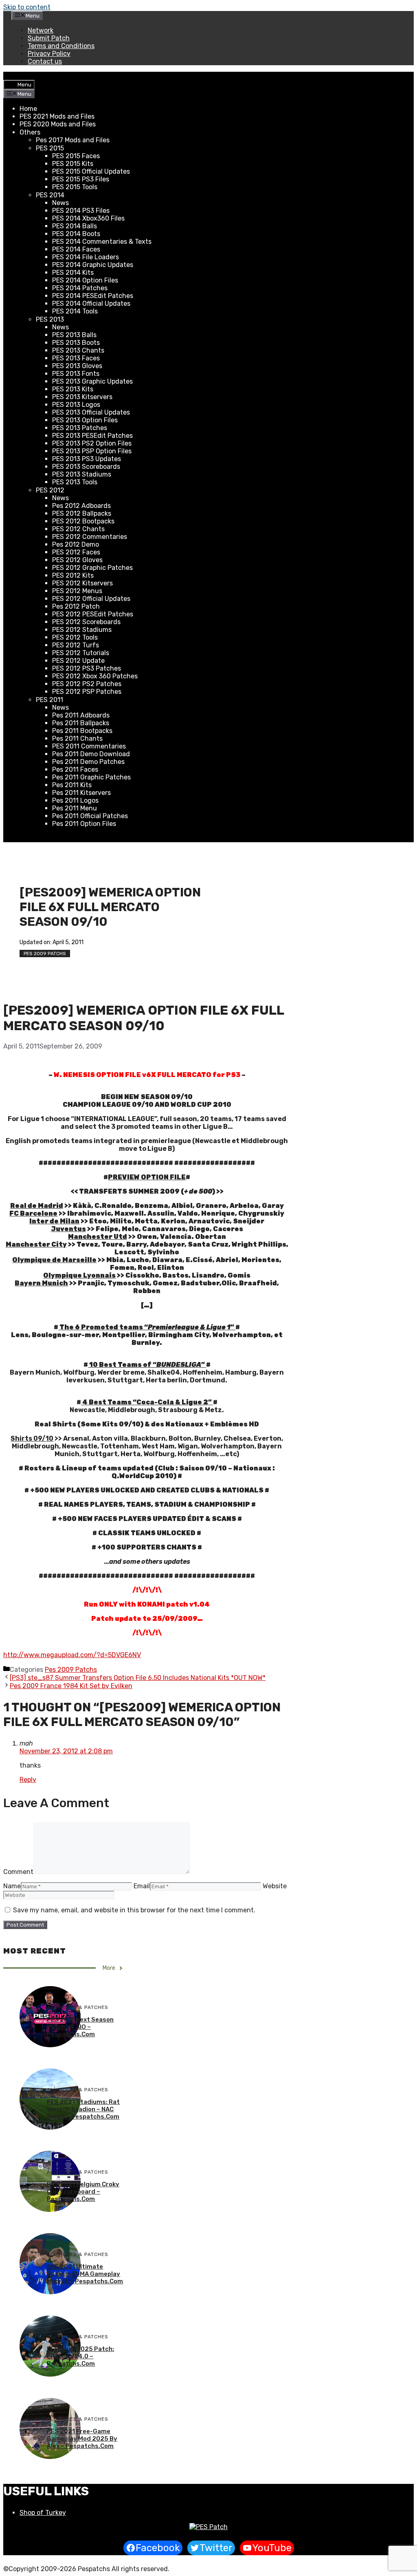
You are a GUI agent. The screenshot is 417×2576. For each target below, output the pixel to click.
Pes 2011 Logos (75, 800)
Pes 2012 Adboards (81, 506)
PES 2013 (50, 319)
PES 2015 (50, 148)
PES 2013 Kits (73, 389)
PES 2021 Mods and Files (57, 116)
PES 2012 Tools (75, 637)
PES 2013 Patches (80, 428)
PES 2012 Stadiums (82, 630)
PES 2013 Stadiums (82, 474)
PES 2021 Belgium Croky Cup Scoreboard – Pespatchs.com (83, 2192)
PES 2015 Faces (76, 156)
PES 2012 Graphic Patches (92, 568)
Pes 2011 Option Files (84, 824)
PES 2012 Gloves (77, 560)
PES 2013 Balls (74, 335)
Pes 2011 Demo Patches (88, 762)
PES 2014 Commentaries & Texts (102, 242)
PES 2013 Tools (75, 482)
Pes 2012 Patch (76, 606)
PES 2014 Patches (80, 288)
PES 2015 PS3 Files (81, 179)
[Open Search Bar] (10, 76)
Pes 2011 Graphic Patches (91, 777)
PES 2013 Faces (76, 358)
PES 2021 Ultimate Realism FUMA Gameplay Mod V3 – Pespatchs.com (85, 2274)
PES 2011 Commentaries (89, 746)
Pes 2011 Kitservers (81, 793)
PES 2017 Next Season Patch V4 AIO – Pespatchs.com (80, 2027)
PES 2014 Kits (73, 273)
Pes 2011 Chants (77, 738)
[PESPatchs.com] (208, 2527)
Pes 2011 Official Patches (90, 816)
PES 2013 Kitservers (82, 397)
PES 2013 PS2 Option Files (92, 443)
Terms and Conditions (61, 46)
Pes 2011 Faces (75, 769)
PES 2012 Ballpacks (82, 513)
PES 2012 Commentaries (90, 537)
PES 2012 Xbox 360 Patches (95, 676)
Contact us (45, 61)
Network (41, 30)
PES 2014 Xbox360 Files (88, 218)
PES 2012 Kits (73, 575)
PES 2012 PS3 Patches (87, 668)
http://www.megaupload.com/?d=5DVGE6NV (72, 1655)
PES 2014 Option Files (85, 280)
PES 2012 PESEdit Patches (93, 614)
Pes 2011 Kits (72, 785)
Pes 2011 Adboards (81, 715)
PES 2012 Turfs (76, 645)
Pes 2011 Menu (75, 808)
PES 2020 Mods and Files (58, 124)
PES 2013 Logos (76, 405)
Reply (28, 1780)
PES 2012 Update (78, 661)
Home (28, 109)
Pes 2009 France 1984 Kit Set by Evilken (71, 1686)
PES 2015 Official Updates (91, 171)
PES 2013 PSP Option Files (92, 451)
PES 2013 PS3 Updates (87, 459)
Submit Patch (49, 38)
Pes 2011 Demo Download (91, 754)
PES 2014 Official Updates (91, 304)
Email (142, 1886)
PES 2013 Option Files (85, 420)
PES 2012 (50, 490)
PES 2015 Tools (75, 187)
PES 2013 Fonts (76, 374)
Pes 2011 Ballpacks (81, 723)
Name (12, 1886)
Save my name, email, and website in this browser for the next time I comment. (134, 1910)
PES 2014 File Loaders (86, 257)
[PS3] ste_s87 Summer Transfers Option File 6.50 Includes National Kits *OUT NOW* (138, 1678)
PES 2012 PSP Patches (87, 692)
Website (275, 1886)
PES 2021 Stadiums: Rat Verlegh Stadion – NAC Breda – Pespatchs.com (83, 2109)
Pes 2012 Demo (76, 544)
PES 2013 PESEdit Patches (92, 436)
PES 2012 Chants (78, 529)
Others (30, 132)
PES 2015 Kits (73, 164)
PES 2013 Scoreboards (86, 467)
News (60, 203)
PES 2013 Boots (76, 343)
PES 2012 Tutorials (81, 653)
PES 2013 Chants (78, 350)
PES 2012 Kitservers (82, 583)
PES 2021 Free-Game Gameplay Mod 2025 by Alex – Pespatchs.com (82, 2439)
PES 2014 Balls (75, 226)
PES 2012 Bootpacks (83, 521)
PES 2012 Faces (76, 552)
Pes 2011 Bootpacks (82, 731)
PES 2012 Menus (77, 591)
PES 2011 (49, 700)
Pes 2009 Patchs (45, 954)
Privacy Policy (49, 54)
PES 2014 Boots (76, 234)
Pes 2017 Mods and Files (73, 140)
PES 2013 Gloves (77, 366)
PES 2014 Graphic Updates (93, 265)
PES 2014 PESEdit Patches (93, 296)
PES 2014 (50, 195)
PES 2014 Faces (76, 249)
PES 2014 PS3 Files (81, 211)
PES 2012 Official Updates (91, 599)
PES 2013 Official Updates (91, 412)
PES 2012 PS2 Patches (87, 684)
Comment (18, 1872)
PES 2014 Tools (75, 311)
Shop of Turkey (43, 2513)
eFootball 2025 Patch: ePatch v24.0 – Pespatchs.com (80, 2356)
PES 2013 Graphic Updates (92, 381)
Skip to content (27, 7)
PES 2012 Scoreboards (86, 622)
